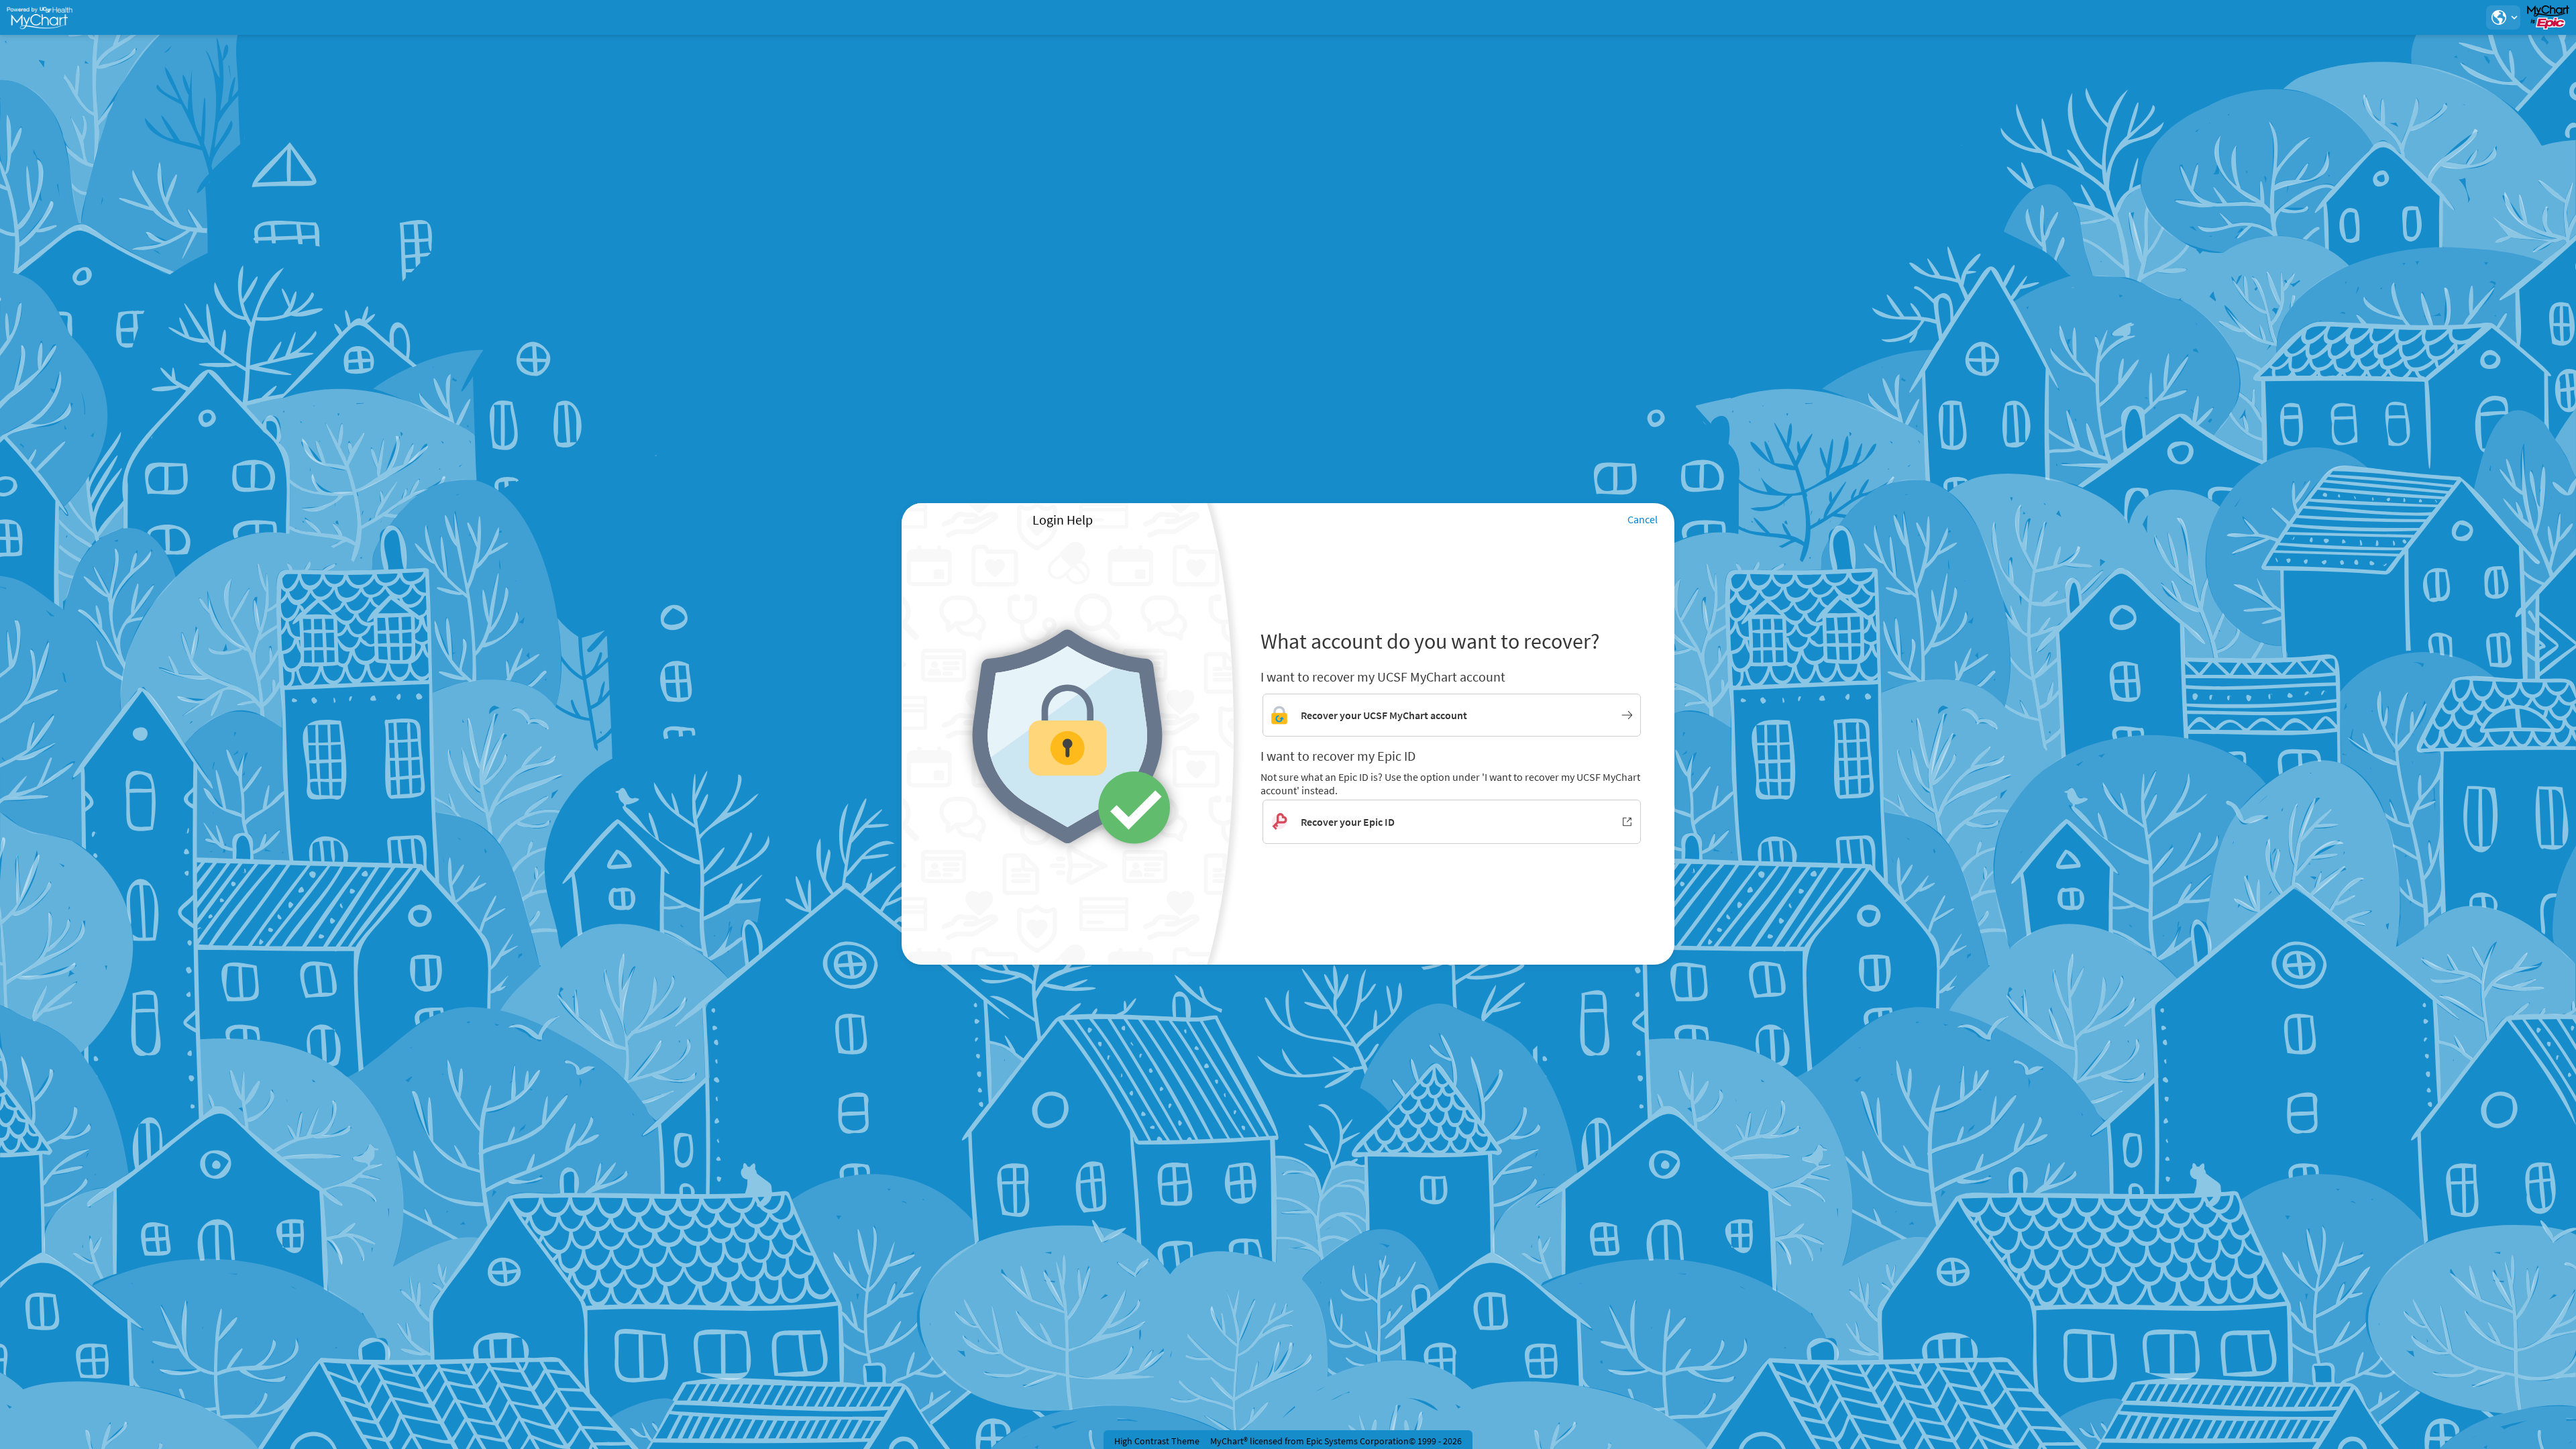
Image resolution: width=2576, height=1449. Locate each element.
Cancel (1643, 519)
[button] (2503, 17)
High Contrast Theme (1157, 1441)
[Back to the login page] (46, 17)
